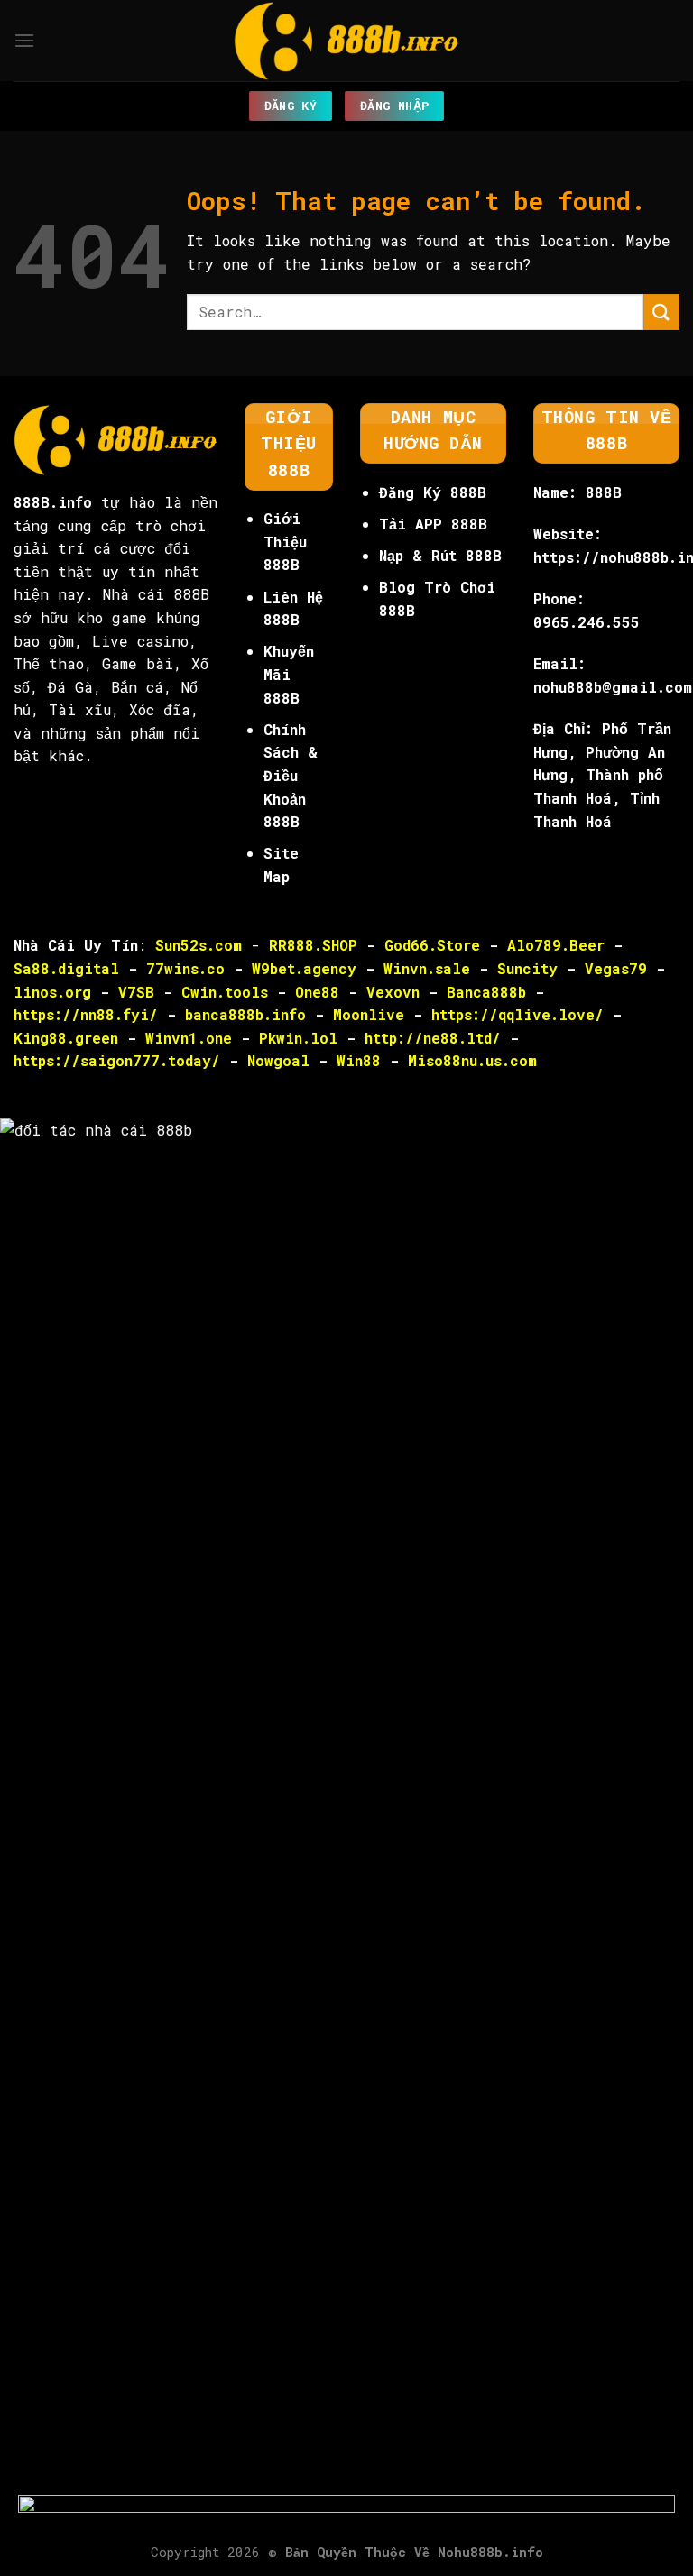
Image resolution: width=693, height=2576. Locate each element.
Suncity (527, 968)
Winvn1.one (189, 1038)
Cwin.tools (225, 992)
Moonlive (369, 1014)
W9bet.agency (304, 968)
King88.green (66, 1038)
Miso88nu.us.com (472, 1060)
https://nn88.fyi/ (86, 1014)
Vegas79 (616, 968)
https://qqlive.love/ (517, 1014)
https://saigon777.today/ (117, 1060)
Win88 (359, 1060)
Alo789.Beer (556, 945)
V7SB (136, 992)
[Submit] (661, 312)
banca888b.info (245, 1014)
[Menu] (24, 40)
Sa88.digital (66, 968)
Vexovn (393, 992)
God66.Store (432, 945)
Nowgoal (278, 1060)
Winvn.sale (427, 968)
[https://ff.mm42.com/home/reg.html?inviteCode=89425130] (346, 2534)
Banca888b (486, 992)
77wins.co (185, 968)
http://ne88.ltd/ (433, 1038)
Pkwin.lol (298, 1038)
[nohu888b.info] (346, 41)
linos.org (52, 992)
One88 (317, 992)
